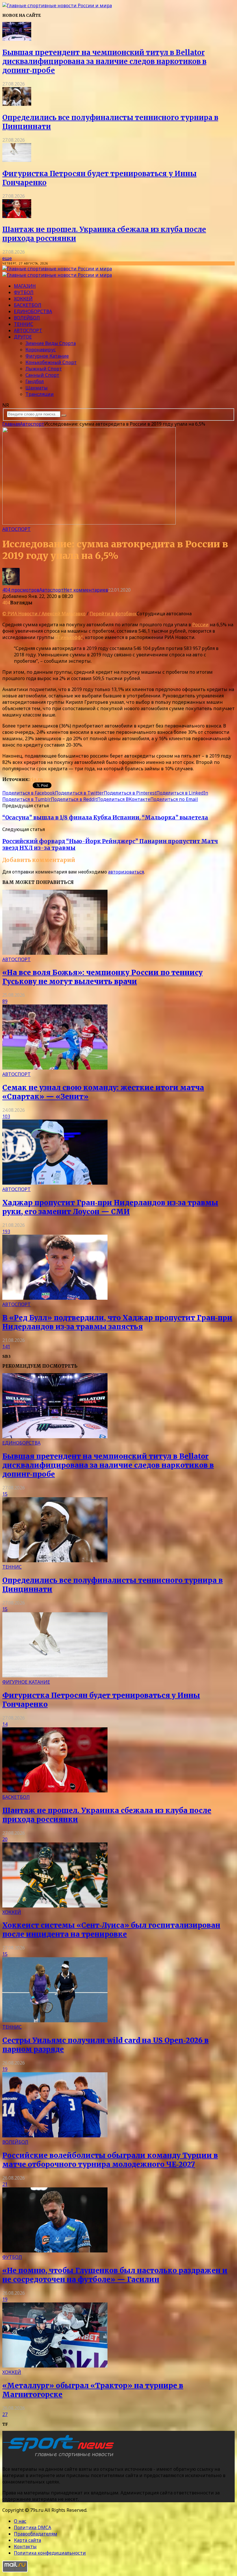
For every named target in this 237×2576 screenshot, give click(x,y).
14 (5, 1724)
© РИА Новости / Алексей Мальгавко (44, 614)
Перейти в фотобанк (113, 614)
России (200, 625)
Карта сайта (27, 2540)
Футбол (24, 292)
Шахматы (37, 388)
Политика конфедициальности (50, 2553)
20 (5, 1839)
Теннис (24, 324)
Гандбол (35, 381)
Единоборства (33, 311)
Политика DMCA (33, 2527)
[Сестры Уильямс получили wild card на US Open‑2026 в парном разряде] (55, 2021)
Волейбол (27, 318)
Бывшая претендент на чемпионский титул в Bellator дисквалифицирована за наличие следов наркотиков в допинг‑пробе (104, 61)
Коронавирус (41, 350)
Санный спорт (42, 375)
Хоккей (23, 299)
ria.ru (36, 779)
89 (5, 1001)
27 (5, 2414)
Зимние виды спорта (51, 343)
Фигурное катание (47, 356)
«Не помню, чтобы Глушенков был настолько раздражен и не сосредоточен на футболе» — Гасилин (115, 2275)
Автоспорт (28, 330)
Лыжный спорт (44, 369)
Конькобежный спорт (51, 362)
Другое (23, 337)
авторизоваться (126, 872)
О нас (20, 2521)
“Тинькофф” (69, 637)
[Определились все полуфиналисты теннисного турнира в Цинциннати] (17, 104)
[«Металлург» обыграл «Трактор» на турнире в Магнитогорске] (55, 2366)
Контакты (25, 2547)
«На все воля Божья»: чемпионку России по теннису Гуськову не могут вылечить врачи (102, 977)
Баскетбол (28, 305)
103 (6, 1116)
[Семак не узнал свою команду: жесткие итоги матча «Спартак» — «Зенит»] (55, 1068)
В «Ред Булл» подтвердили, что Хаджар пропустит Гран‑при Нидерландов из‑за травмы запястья (117, 1322)
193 (6, 1231)
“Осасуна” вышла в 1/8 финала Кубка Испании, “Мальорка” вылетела (105, 818)
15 (5, 1494)
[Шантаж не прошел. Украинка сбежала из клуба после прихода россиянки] (17, 216)
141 (6, 1347)
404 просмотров (21, 590)
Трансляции (40, 394)
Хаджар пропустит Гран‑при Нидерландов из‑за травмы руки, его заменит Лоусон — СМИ (110, 1207)
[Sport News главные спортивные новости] (60, 2457)
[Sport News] (57, 5)
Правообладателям (36, 2534)
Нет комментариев (86, 590)
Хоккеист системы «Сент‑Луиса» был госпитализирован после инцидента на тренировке (111, 1930)
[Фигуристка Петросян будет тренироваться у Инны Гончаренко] (17, 160)
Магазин (25, 286)
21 (5, 2184)
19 (5, 2069)
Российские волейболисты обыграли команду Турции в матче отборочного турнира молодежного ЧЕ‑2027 (110, 2160)
